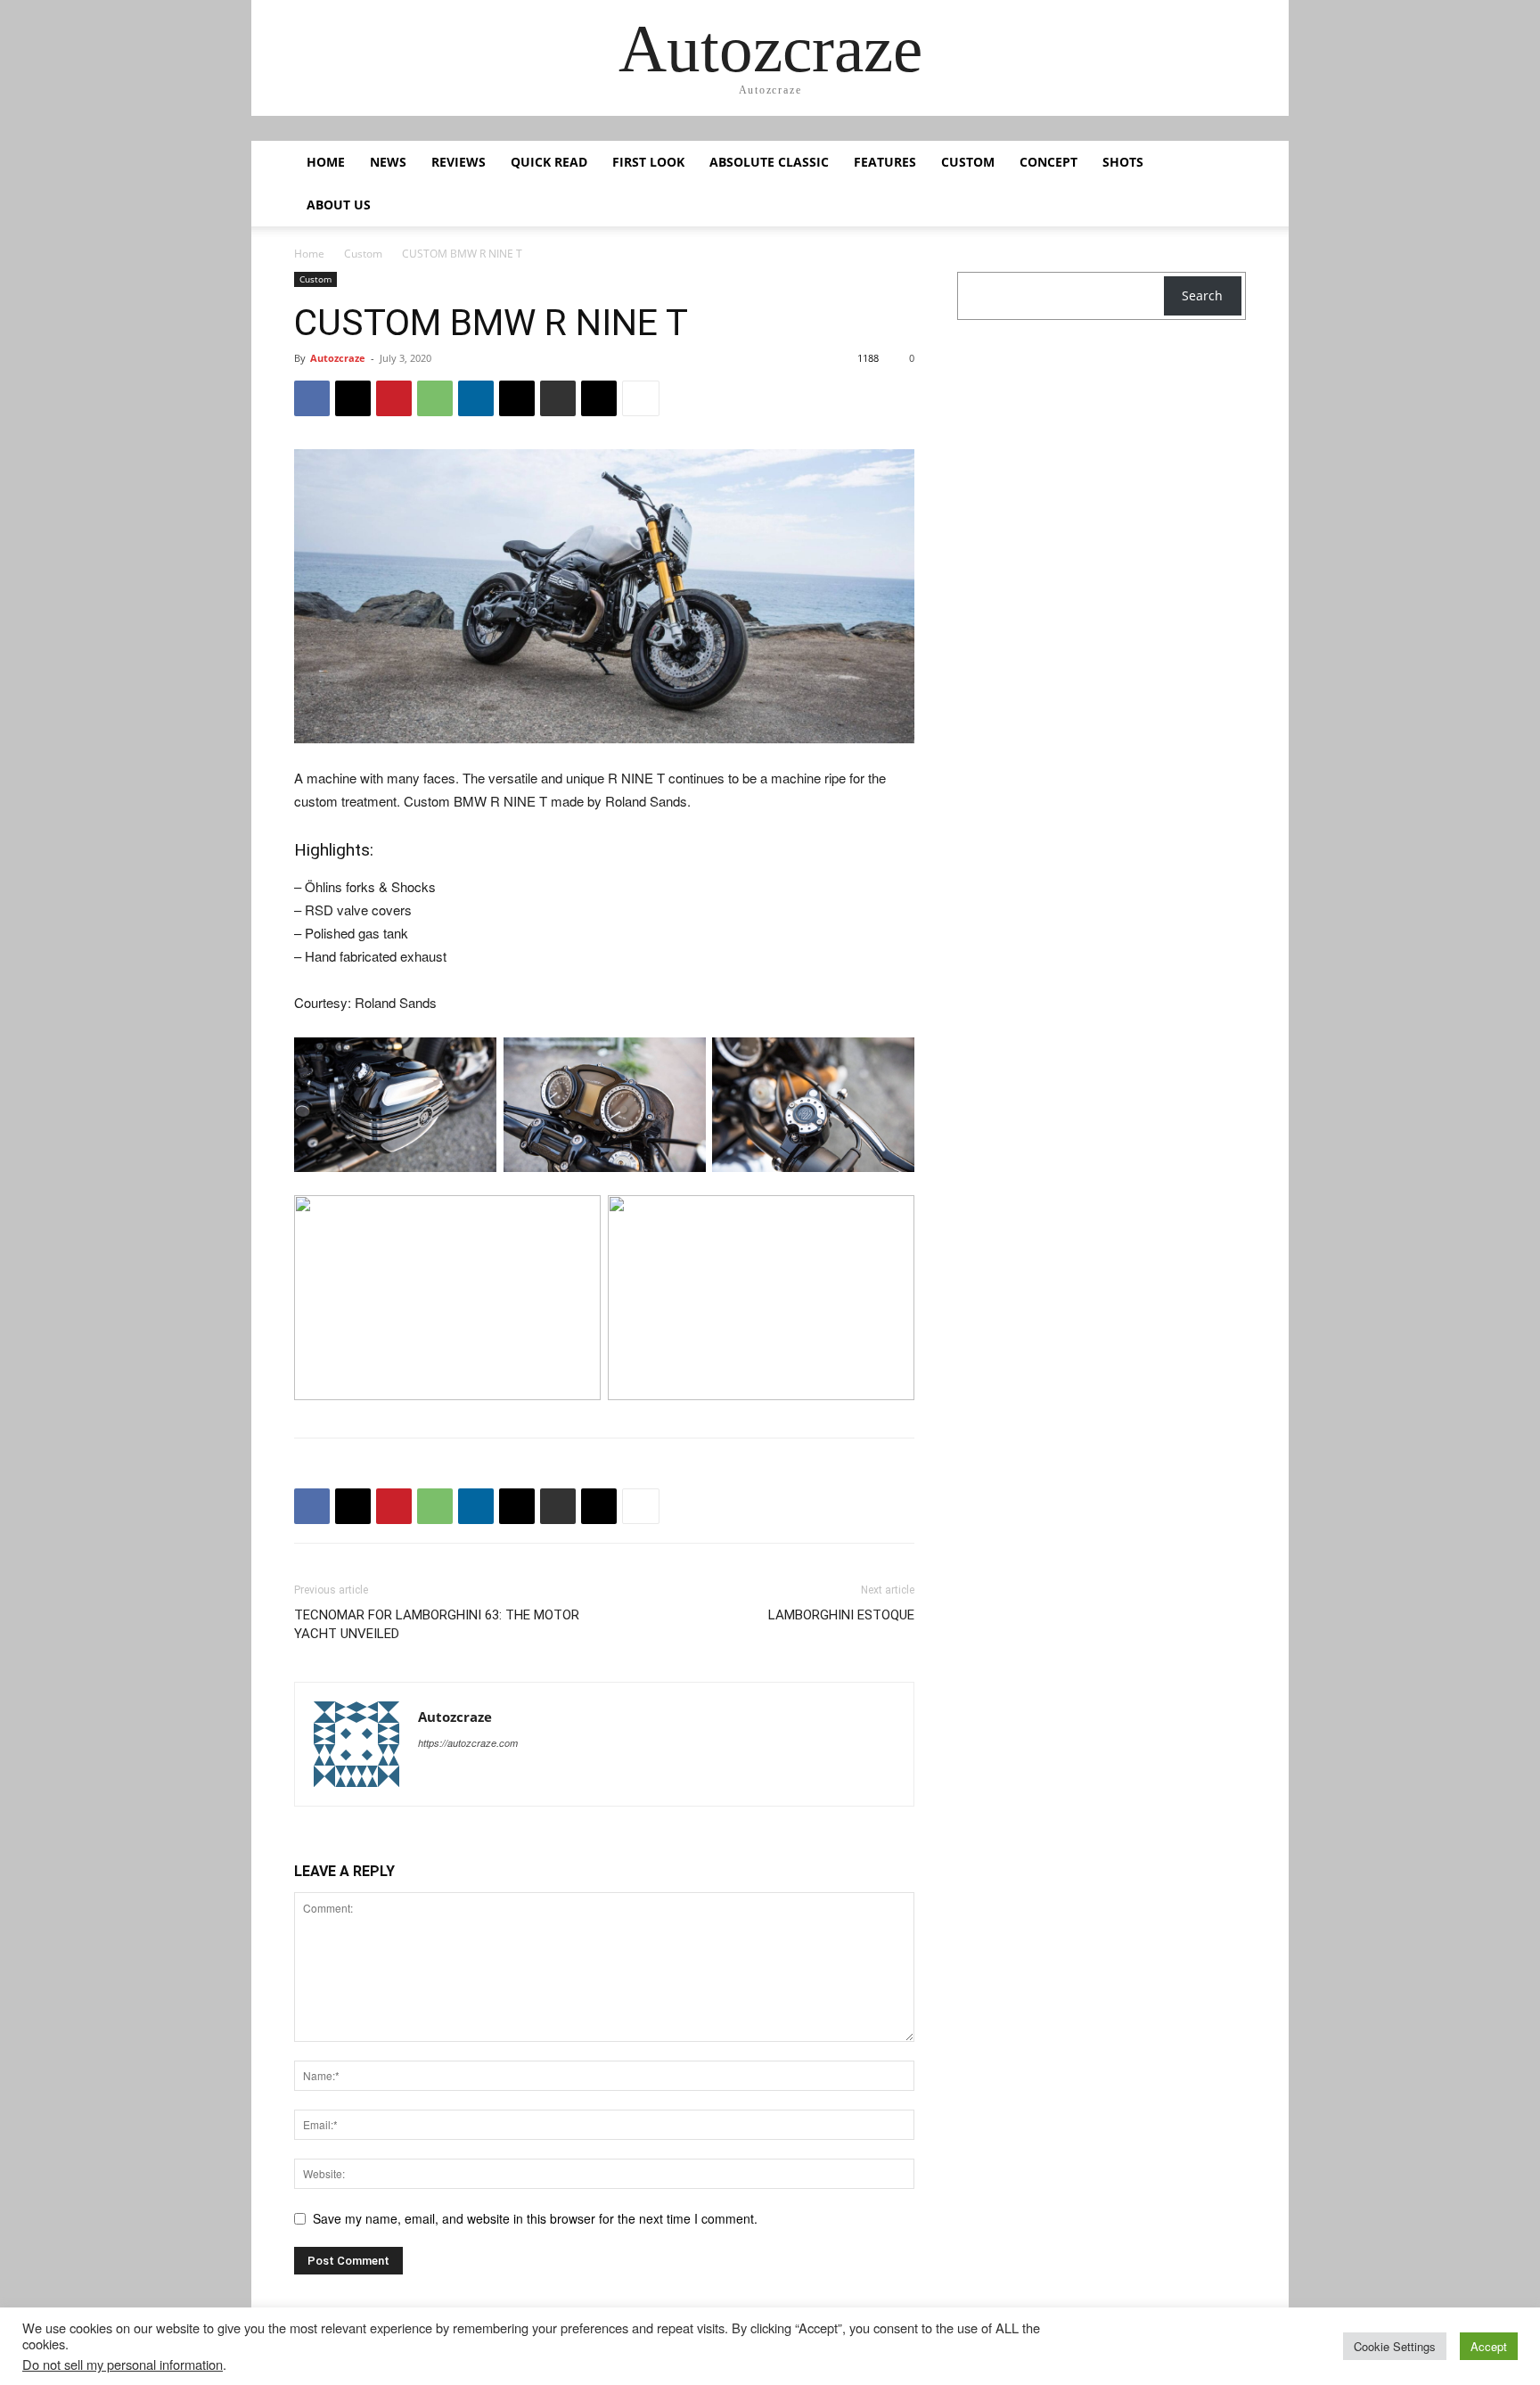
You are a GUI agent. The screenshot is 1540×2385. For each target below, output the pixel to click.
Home (326, 162)
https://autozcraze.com (468, 1743)
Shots (1123, 162)
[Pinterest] (394, 398)
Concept (1049, 162)
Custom (968, 162)
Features (885, 162)
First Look (648, 162)
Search (1202, 295)
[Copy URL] (599, 398)
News (388, 162)
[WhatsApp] (435, 398)
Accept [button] (1489, 2346)
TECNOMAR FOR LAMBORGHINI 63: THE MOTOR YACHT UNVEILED (437, 1624)
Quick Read (549, 162)
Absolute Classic (769, 162)
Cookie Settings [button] (1395, 2346)
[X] (353, 398)
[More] (641, 398)
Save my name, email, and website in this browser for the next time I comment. (535, 2218)
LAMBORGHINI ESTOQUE (841, 1615)
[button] (1225, 164)
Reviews (459, 162)
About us (339, 205)
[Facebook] (312, 398)
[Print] (558, 398)
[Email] (517, 398)
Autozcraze (338, 358)
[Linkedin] (476, 398)
